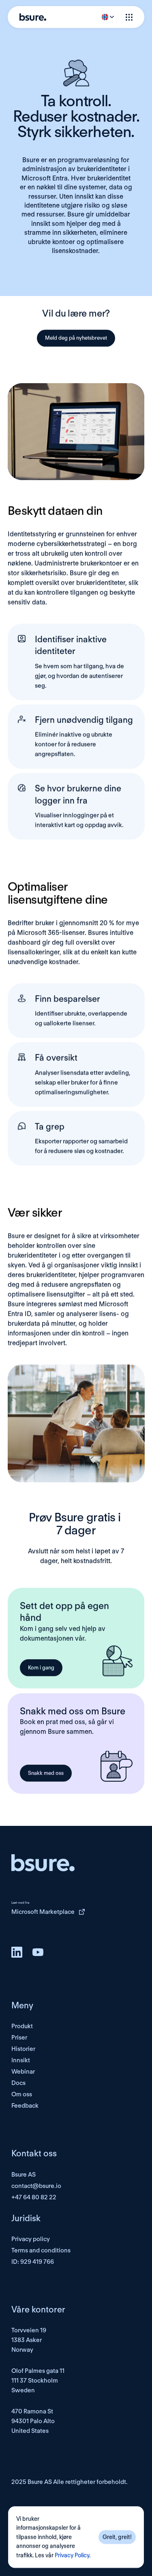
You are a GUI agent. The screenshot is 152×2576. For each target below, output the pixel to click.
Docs (18, 2083)
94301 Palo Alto (33, 2421)
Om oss (22, 2094)
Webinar (23, 2072)
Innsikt (21, 2060)
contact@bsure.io (36, 2186)
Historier (23, 2049)
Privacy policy (31, 2239)
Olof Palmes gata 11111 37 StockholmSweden (38, 2381)
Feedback (25, 2106)
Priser (19, 2038)
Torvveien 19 (29, 2330)
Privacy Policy (72, 2555)
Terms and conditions (41, 2250)
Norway (22, 2350)
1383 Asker (27, 2340)
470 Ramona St (32, 2411)
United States (30, 2431)
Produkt (22, 2026)
